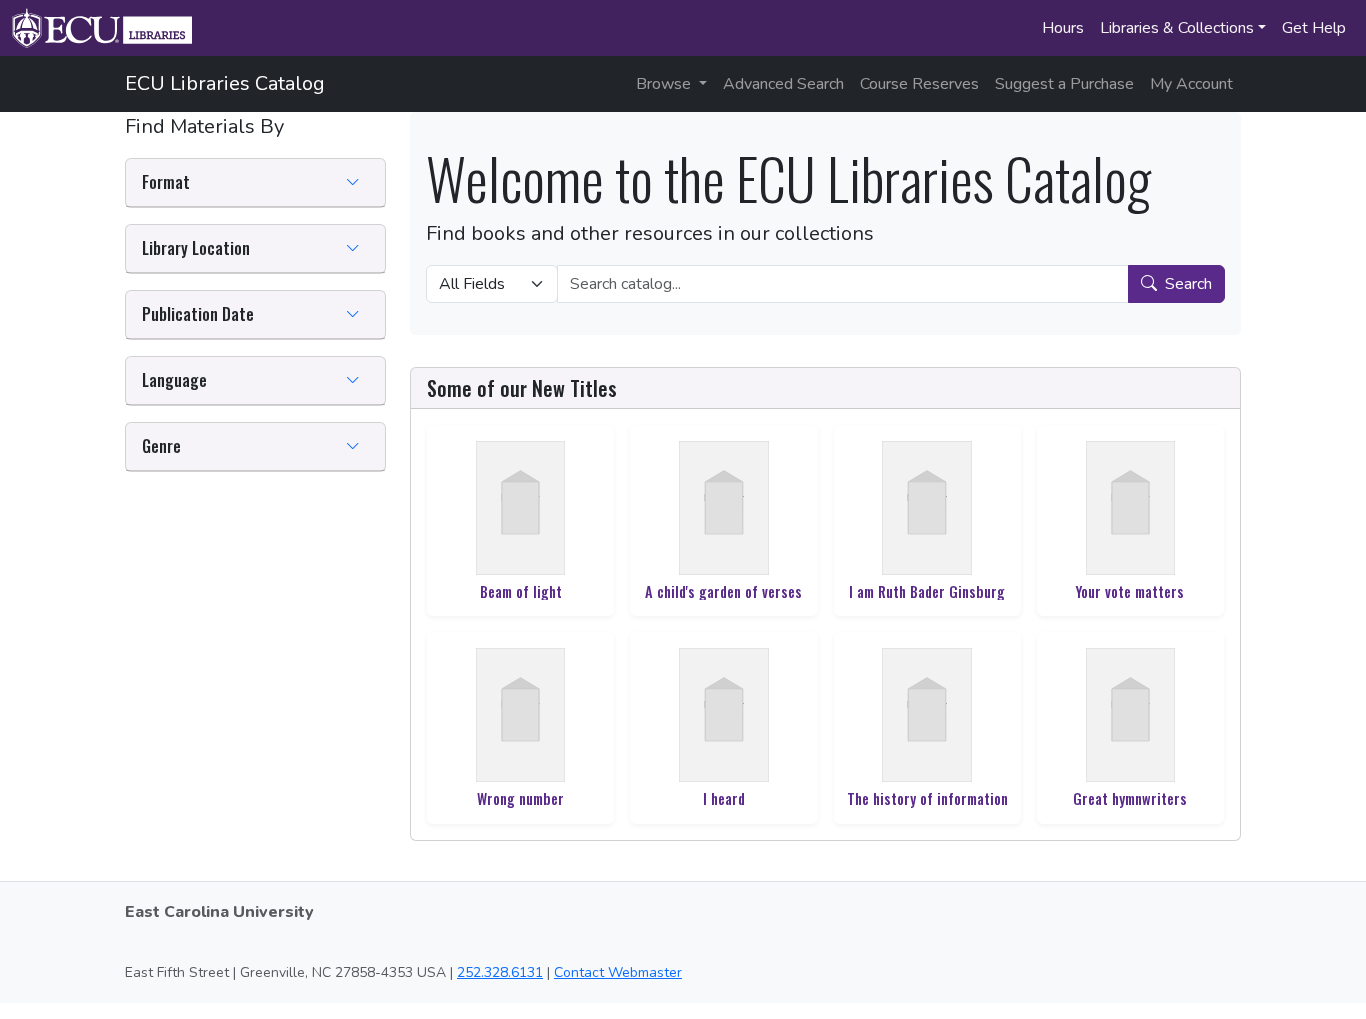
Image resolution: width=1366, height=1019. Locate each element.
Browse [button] (665, 84)
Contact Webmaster (618, 972)
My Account (1191, 84)
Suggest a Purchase (1064, 84)
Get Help (1314, 28)
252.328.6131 (500, 972)
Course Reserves (919, 84)
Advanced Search (783, 84)
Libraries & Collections (1177, 28)
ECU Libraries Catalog (225, 83)
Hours (1063, 28)
